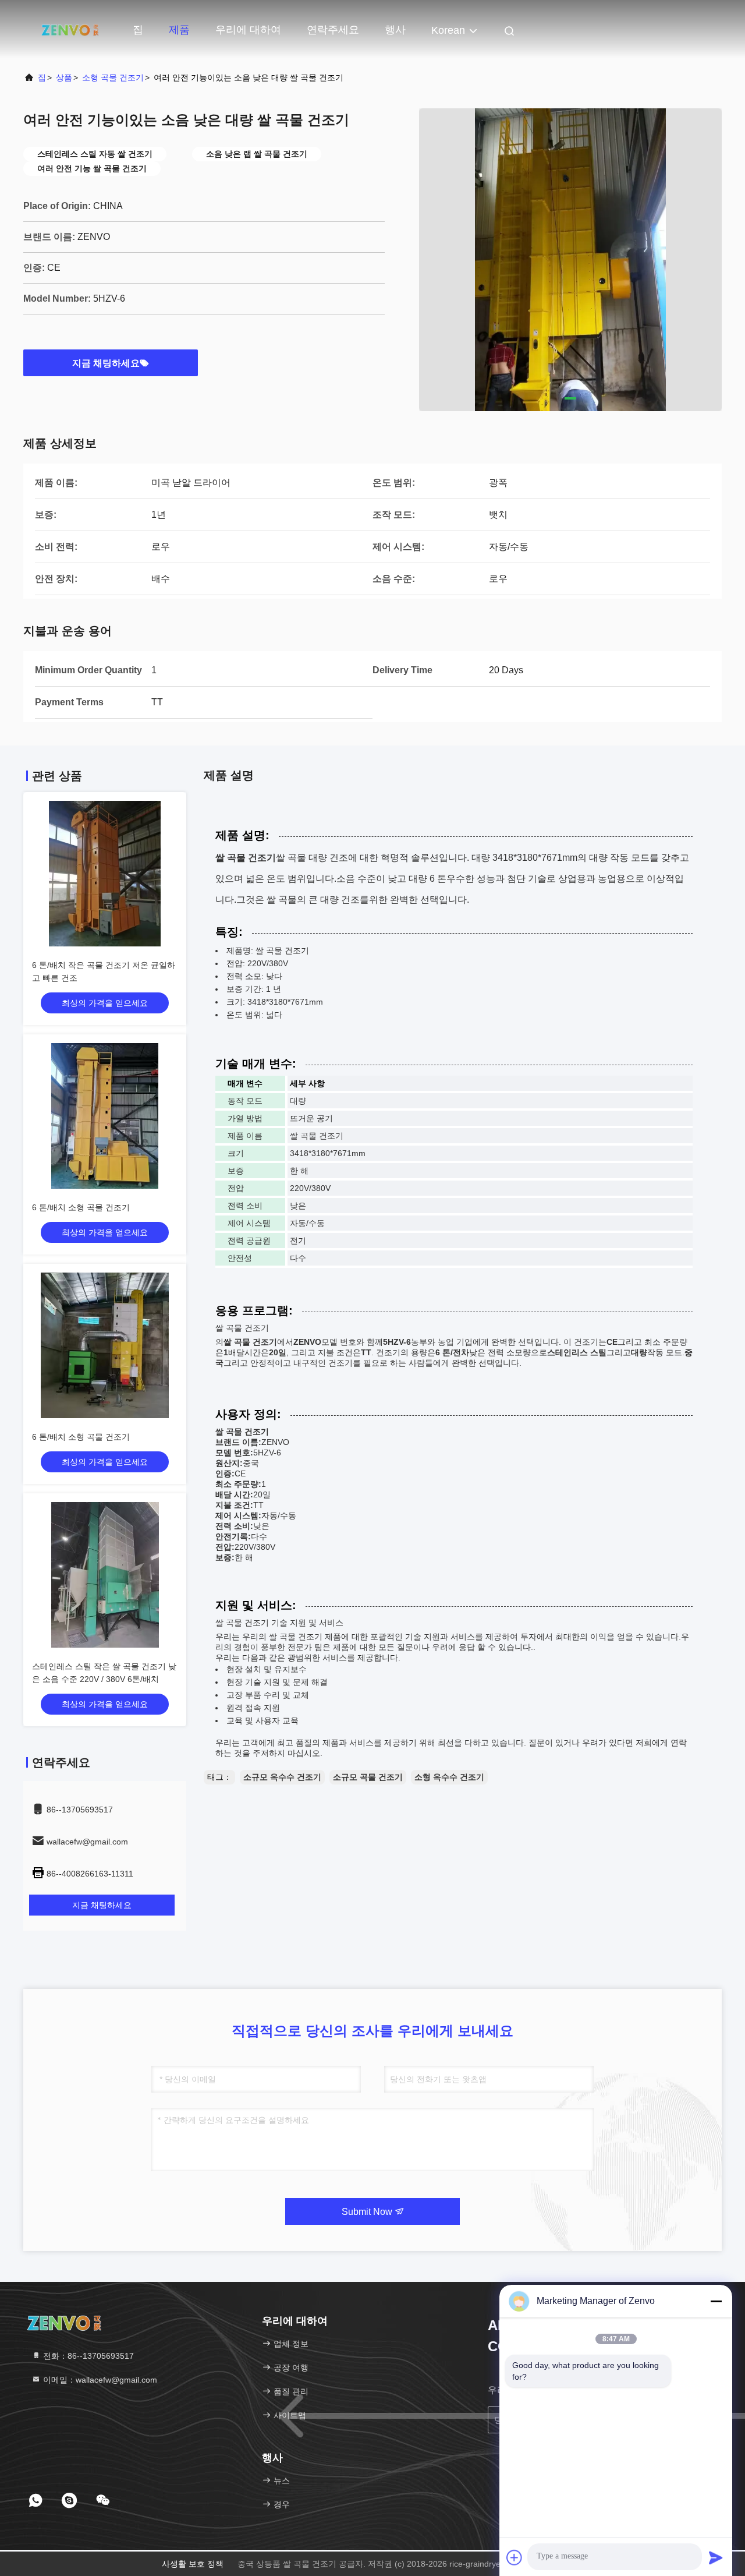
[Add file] (515, 2557)
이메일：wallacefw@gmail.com (99, 2380)
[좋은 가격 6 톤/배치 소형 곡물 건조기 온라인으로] (105, 1116)
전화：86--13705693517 (87, 2356)
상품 (64, 77)
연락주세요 (333, 30)
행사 (395, 30)
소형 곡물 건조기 (113, 77)
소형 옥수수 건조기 (449, 1777)
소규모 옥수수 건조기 (282, 1777)
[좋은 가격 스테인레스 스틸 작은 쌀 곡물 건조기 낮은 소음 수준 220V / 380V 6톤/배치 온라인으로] (105, 1575)
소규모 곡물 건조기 (368, 1777)
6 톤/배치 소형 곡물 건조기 (81, 1207)
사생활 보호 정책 (193, 2564)
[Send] (716, 2557)
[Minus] (716, 2301)
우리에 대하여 (248, 30)
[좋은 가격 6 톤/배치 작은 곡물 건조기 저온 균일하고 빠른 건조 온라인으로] (105, 874)
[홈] (70, 29)
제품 (179, 30)
